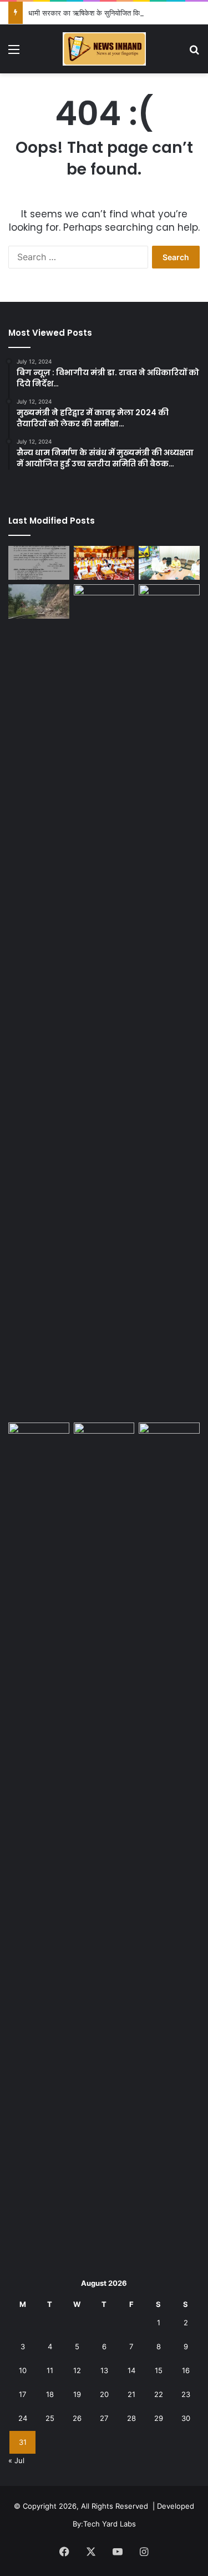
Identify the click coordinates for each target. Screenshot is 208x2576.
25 (50, 2418)
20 (104, 2394)
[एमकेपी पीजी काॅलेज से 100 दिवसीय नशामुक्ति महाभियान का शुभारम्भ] (104, 1440)
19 (77, 2394)
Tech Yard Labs (110, 2524)
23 (186, 2394)
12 (77, 2370)
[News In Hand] (104, 49)
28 (131, 2418)
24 (23, 2418)
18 (50, 2394)
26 (77, 2418)
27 (104, 2418)
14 (131, 2370)
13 (104, 2370)
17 (22, 2394)
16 (186, 2370)
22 (159, 2394)
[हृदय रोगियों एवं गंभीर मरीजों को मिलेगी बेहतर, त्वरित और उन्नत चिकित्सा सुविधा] (169, 1001)
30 (186, 2418)
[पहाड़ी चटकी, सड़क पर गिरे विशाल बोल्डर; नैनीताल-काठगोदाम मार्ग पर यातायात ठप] (39, 601)
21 (131, 2394)
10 (23, 2370)
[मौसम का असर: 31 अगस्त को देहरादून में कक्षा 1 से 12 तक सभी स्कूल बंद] (39, 563)
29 (159, 2418)
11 (50, 2370)
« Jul (16, 2460)
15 (159, 2370)
